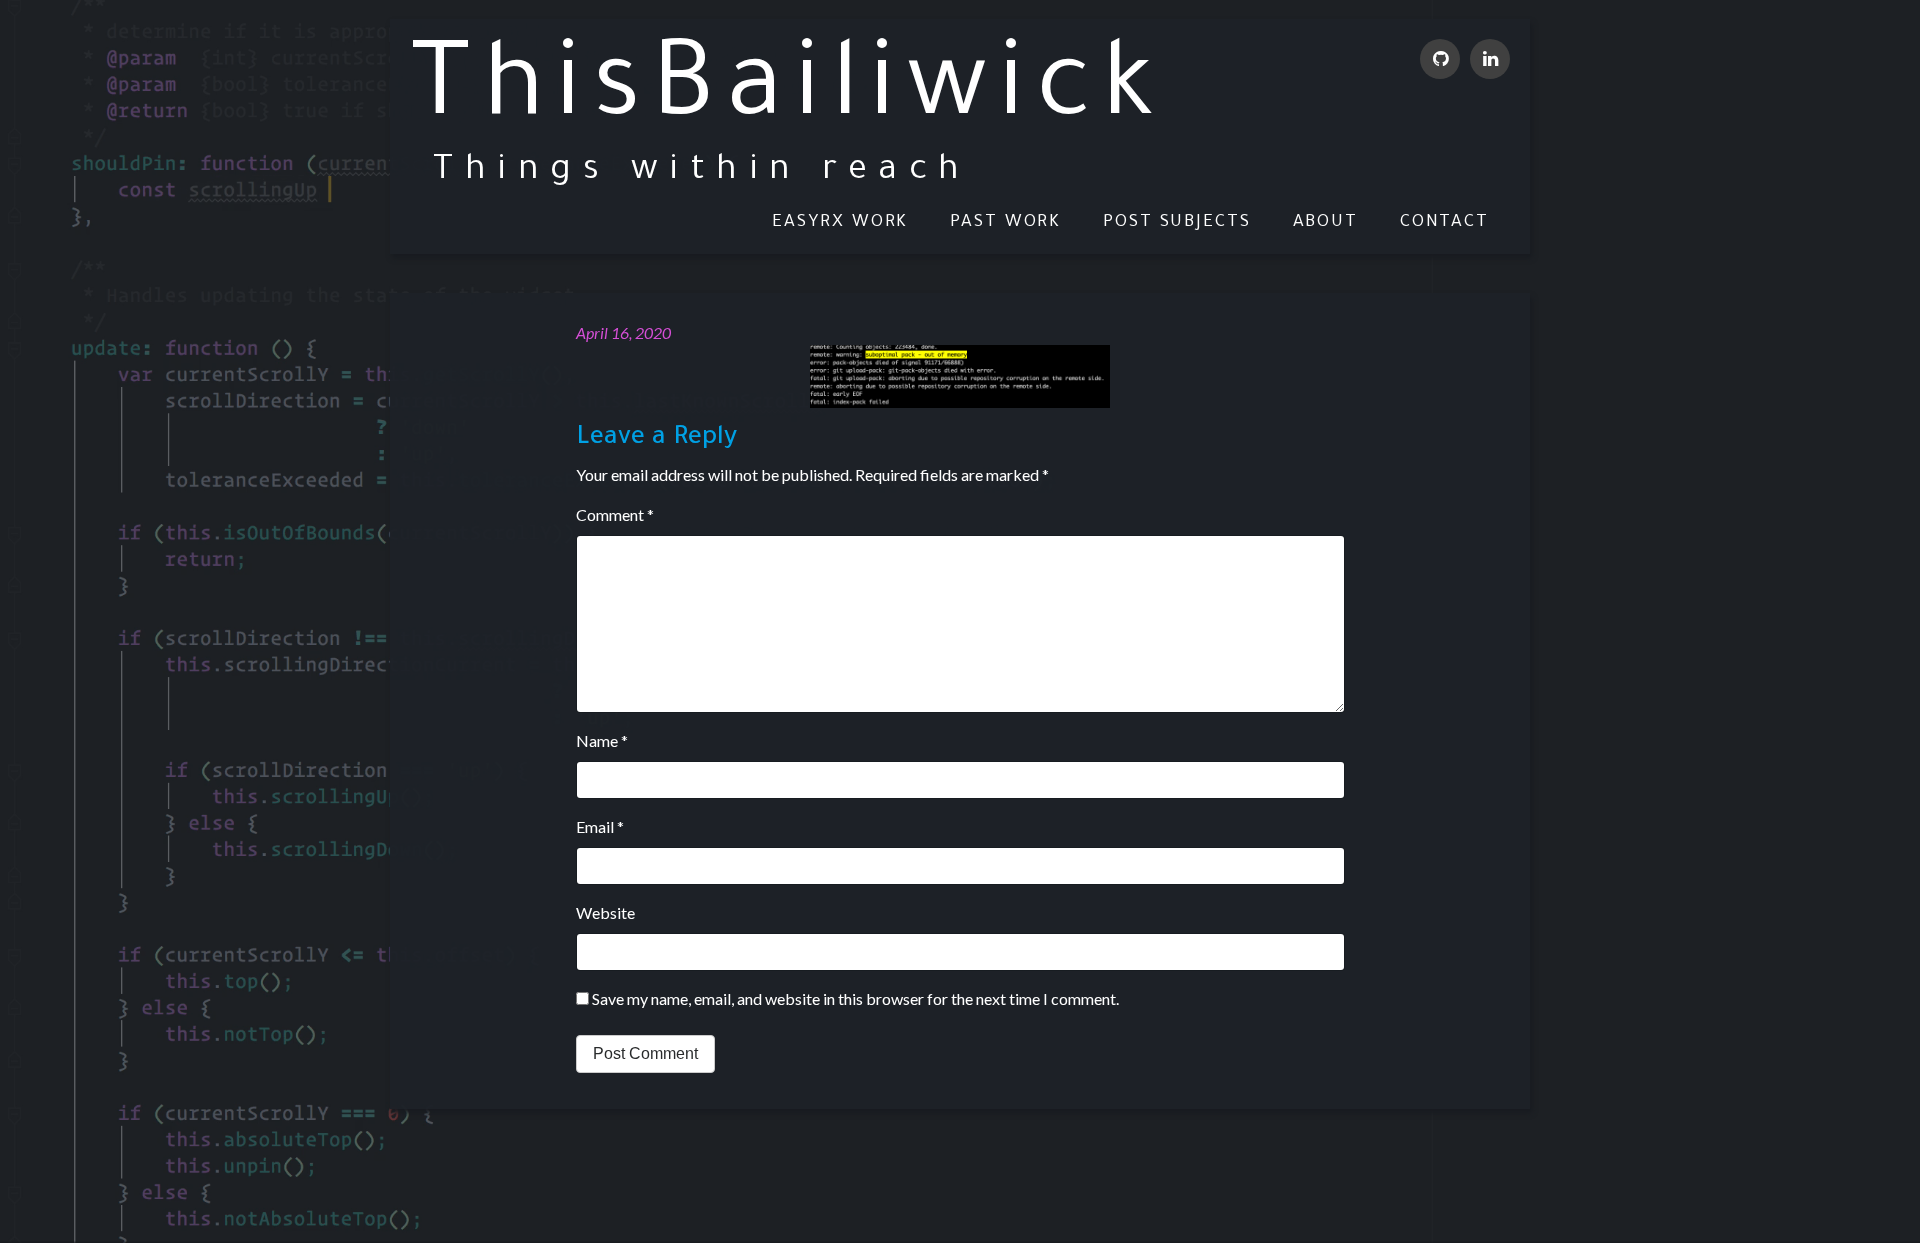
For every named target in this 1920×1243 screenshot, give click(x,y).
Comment (615, 514)
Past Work (1005, 223)
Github (1440, 59)
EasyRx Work (840, 223)
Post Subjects (1177, 223)
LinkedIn (1490, 59)
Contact (1444, 223)
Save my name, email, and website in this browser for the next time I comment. (855, 998)
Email (600, 826)
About (1326, 223)
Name (602, 740)
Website (605, 912)
